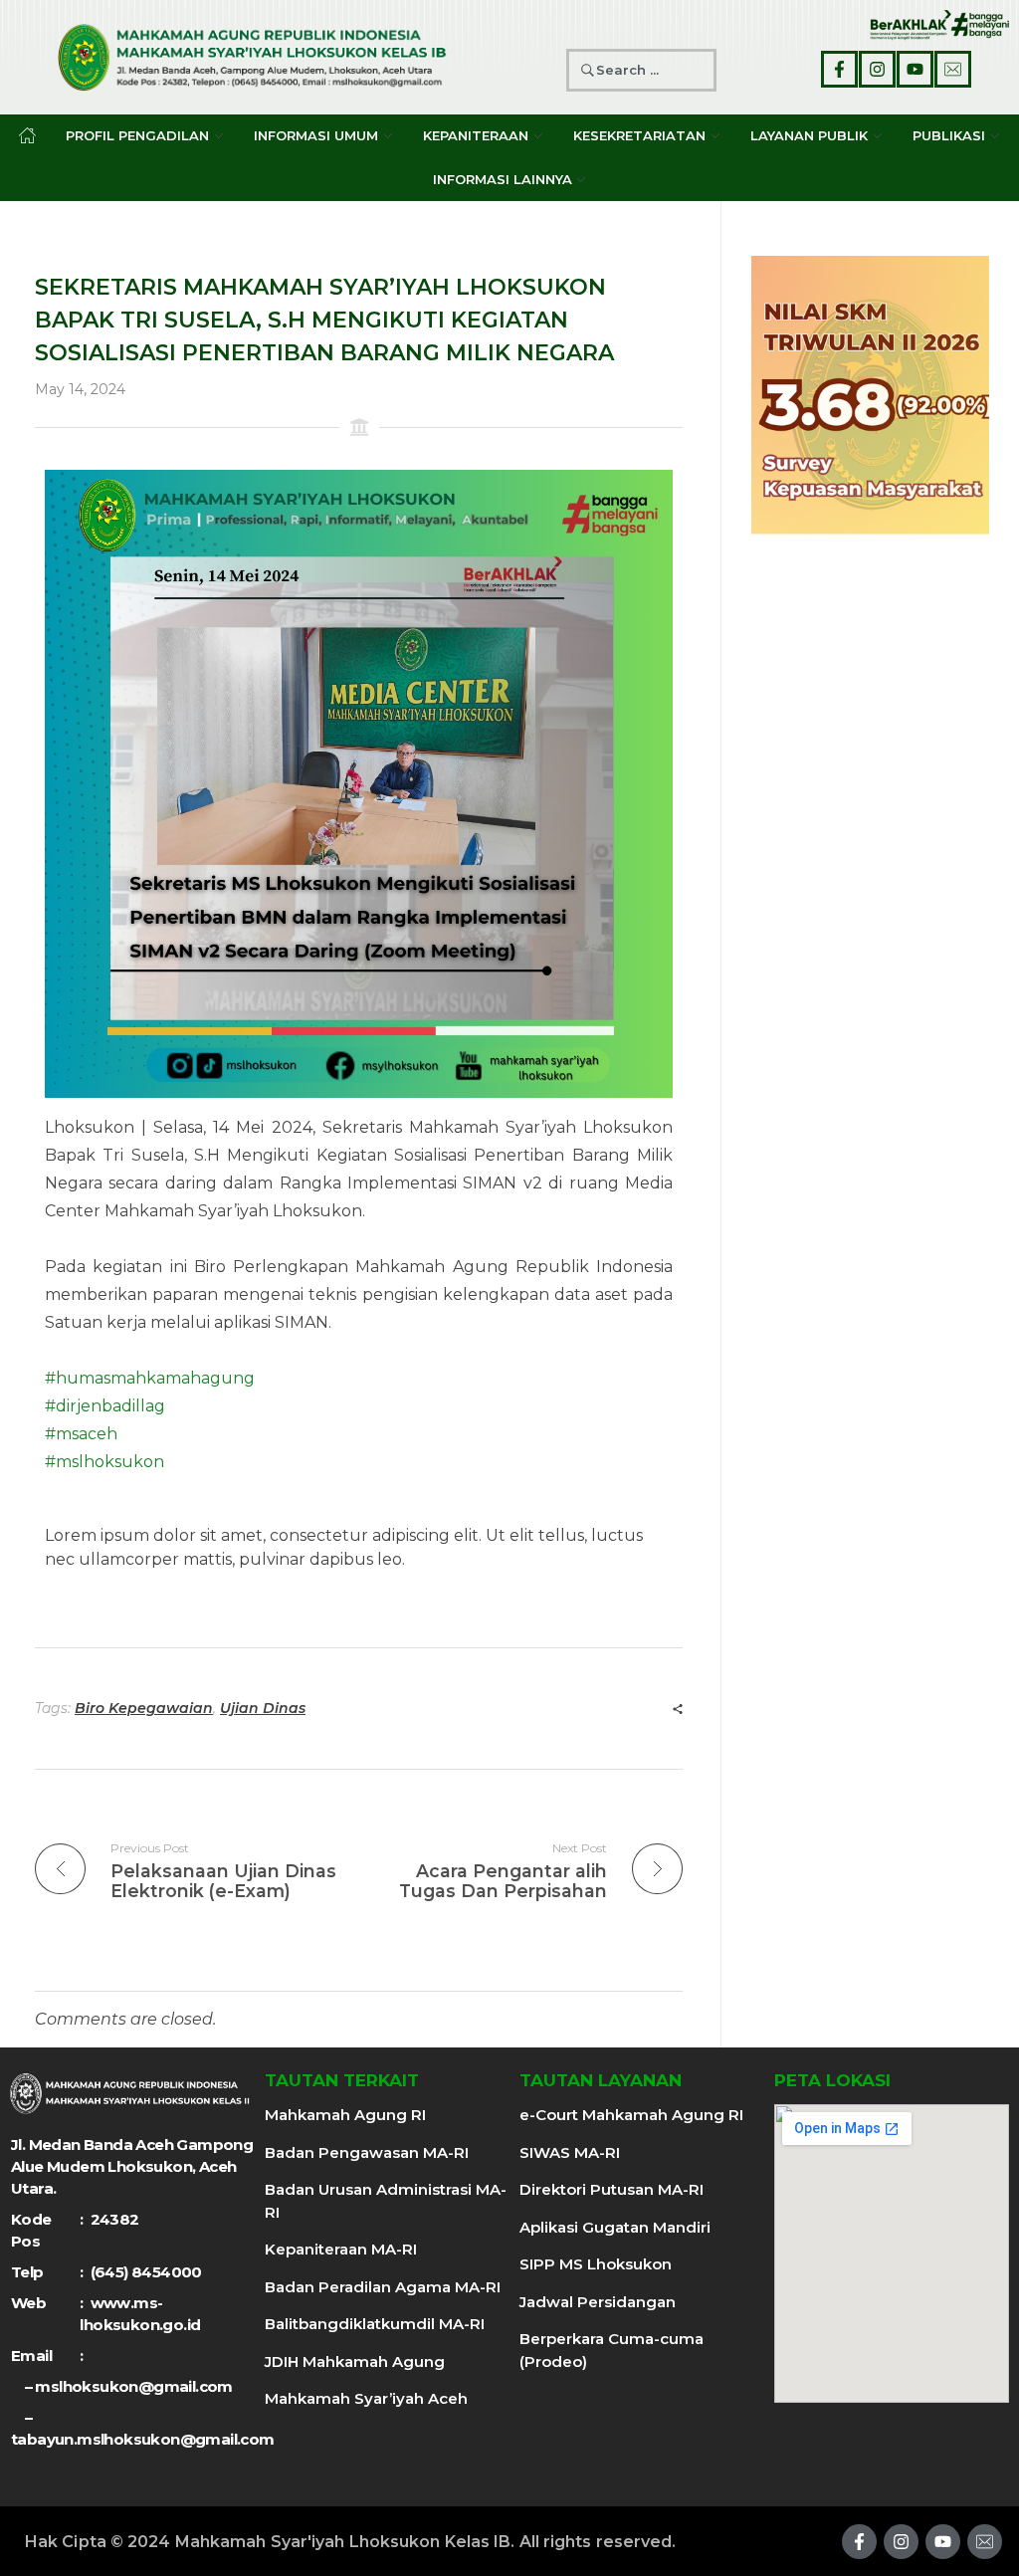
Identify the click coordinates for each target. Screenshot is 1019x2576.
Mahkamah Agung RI (345, 2115)
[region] (870, 395)
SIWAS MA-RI (570, 2152)
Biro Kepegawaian (144, 1708)
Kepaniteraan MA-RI (341, 2249)
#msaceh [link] (81, 1434)
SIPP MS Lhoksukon (596, 2264)
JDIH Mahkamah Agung (355, 2361)
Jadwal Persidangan (598, 2302)
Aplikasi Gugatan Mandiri (615, 2227)
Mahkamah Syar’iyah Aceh (366, 2398)
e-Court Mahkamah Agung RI (631, 2115)
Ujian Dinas (263, 1708)
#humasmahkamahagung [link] (150, 1378)
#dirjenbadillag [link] (105, 1406)
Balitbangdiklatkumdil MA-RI (375, 2324)
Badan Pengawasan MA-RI (367, 2152)
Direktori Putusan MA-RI (611, 2189)
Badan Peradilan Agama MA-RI (383, 2287)
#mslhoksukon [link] (104, 1462)
